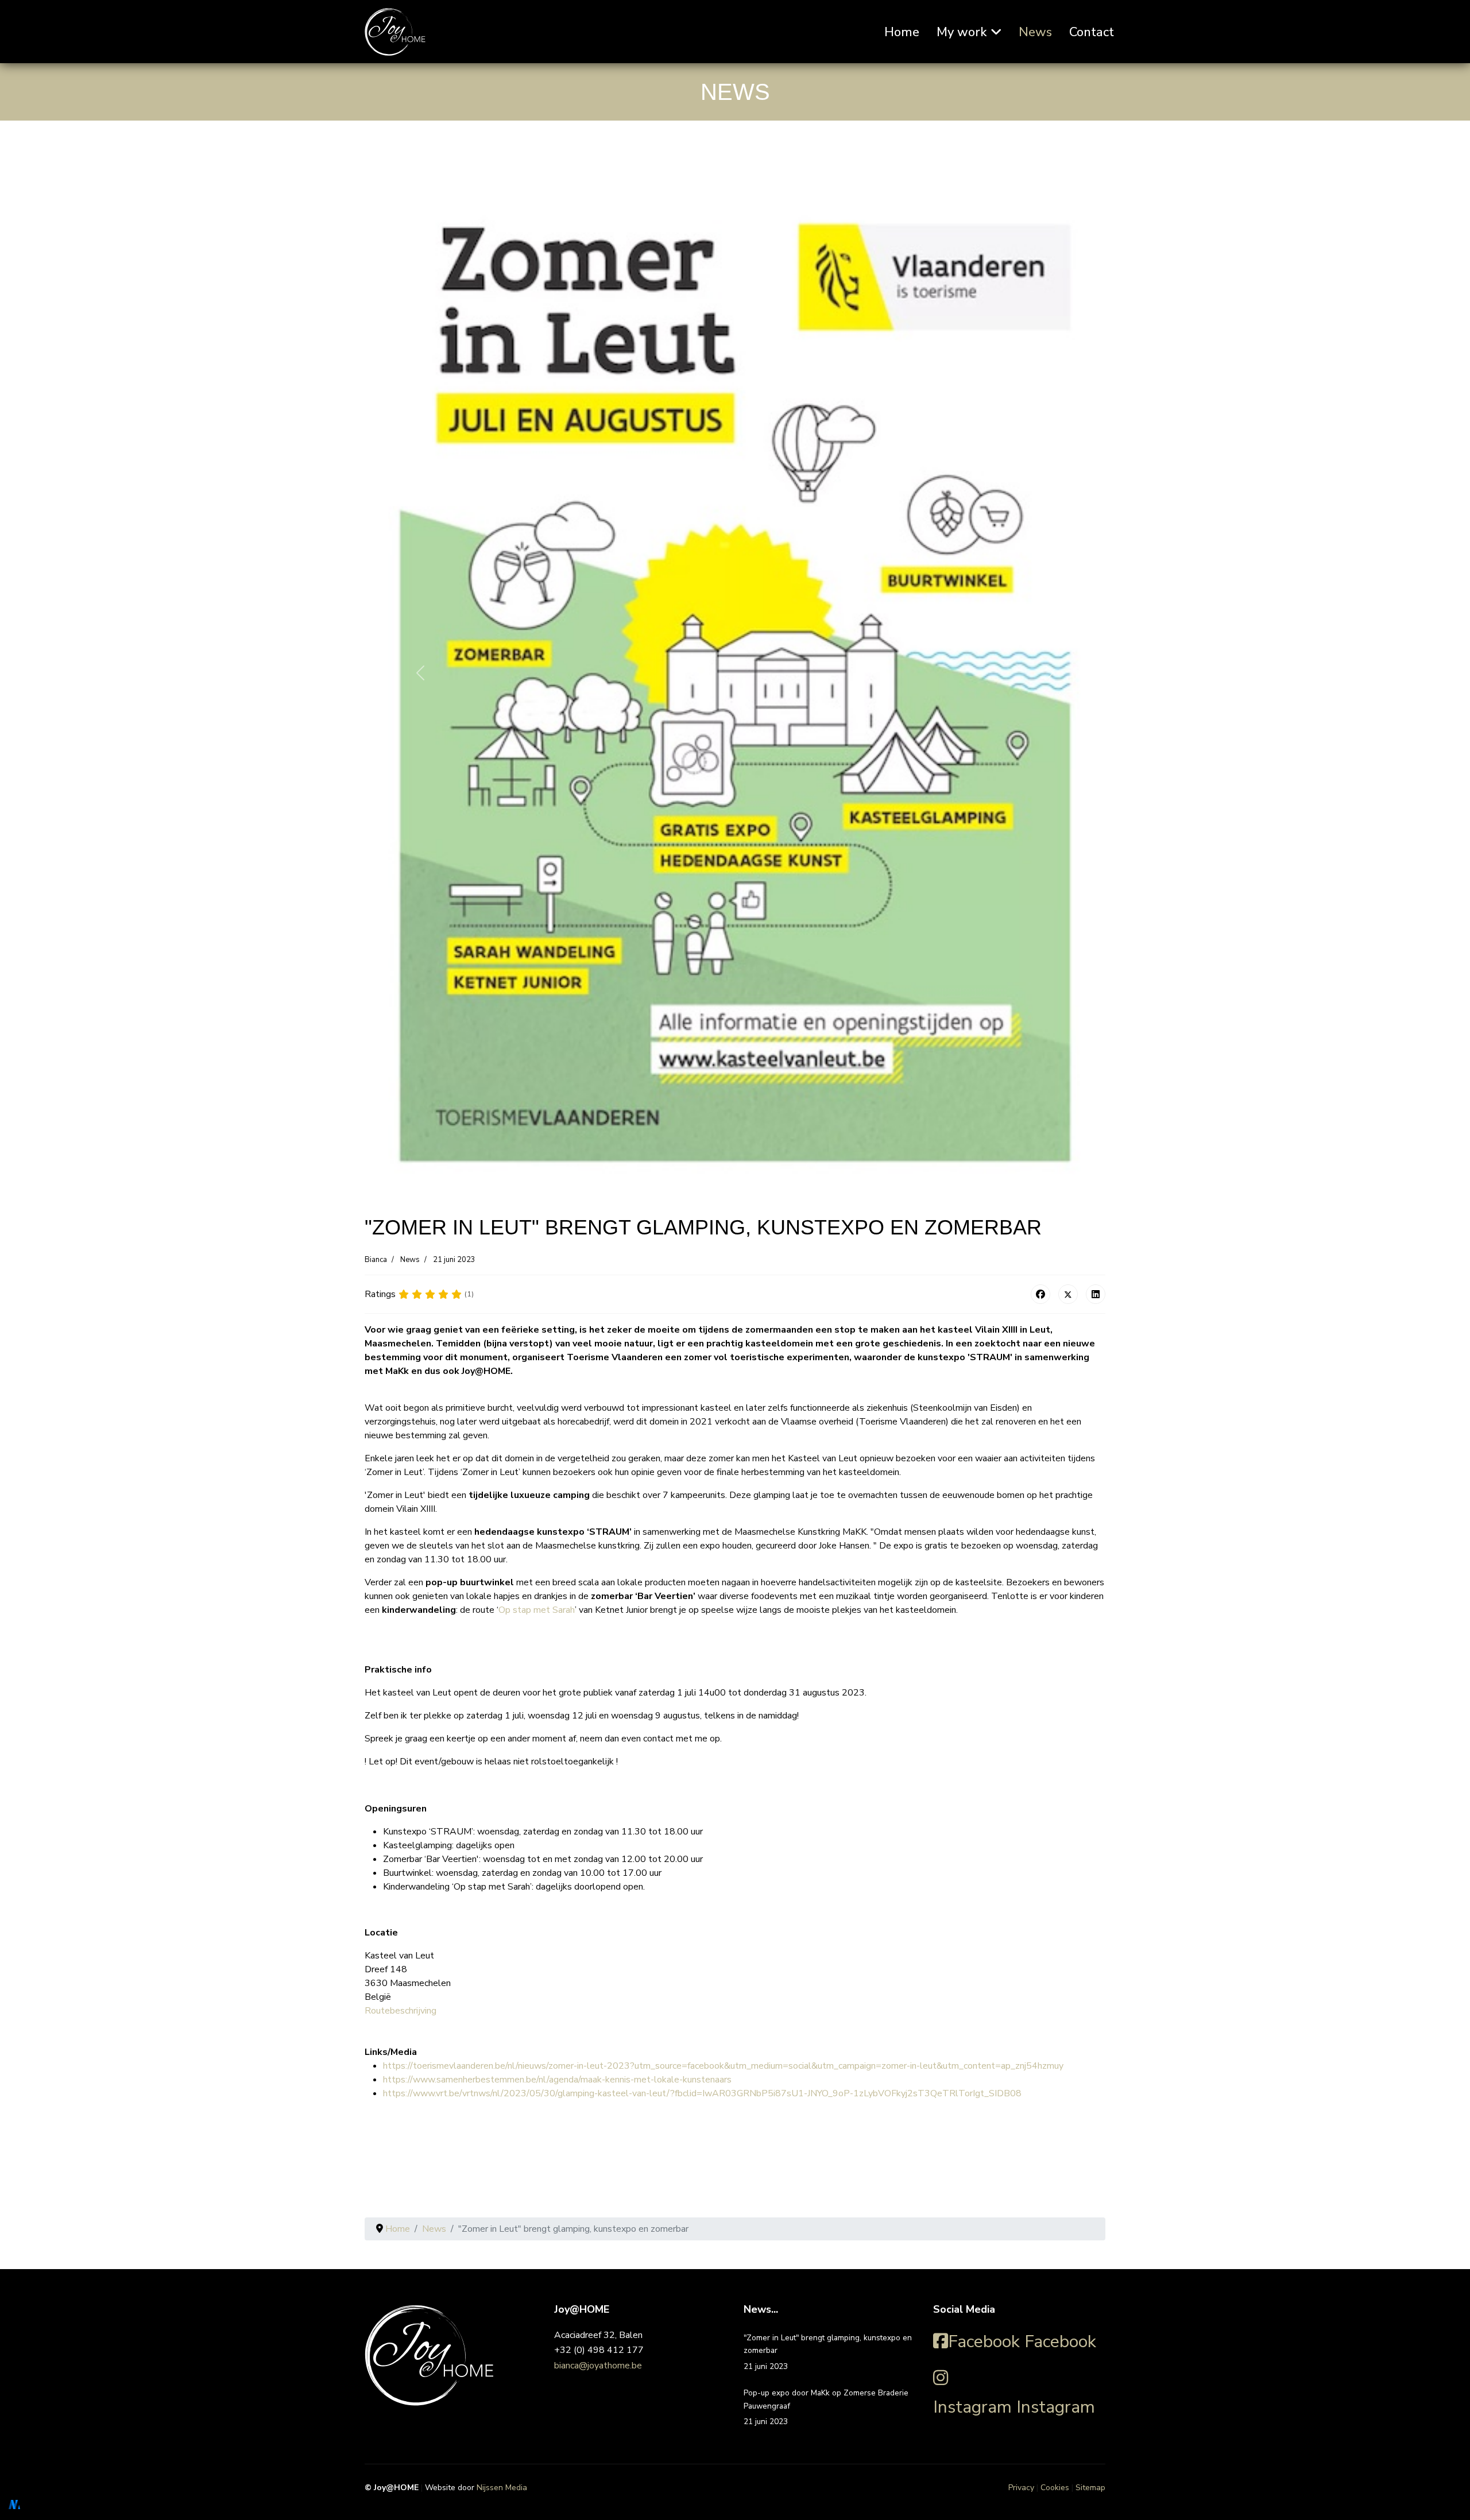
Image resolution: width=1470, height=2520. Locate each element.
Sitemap (1090, 2488)
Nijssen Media (502, 2488)
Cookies (1055, 2488)
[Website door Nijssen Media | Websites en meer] (14, 2504)
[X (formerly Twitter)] (1068, 1294)
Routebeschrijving (401, 2011)
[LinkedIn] (1096, 1294)
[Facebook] (1040, 1294)
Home (902, 32)
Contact (1092, 32)
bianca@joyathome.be (598, 2366)
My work (962, 32)
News (1035, 32)
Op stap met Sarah (537, 1610)
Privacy (1021, 2488)
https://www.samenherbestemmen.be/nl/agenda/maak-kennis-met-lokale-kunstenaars (557, 2080)
